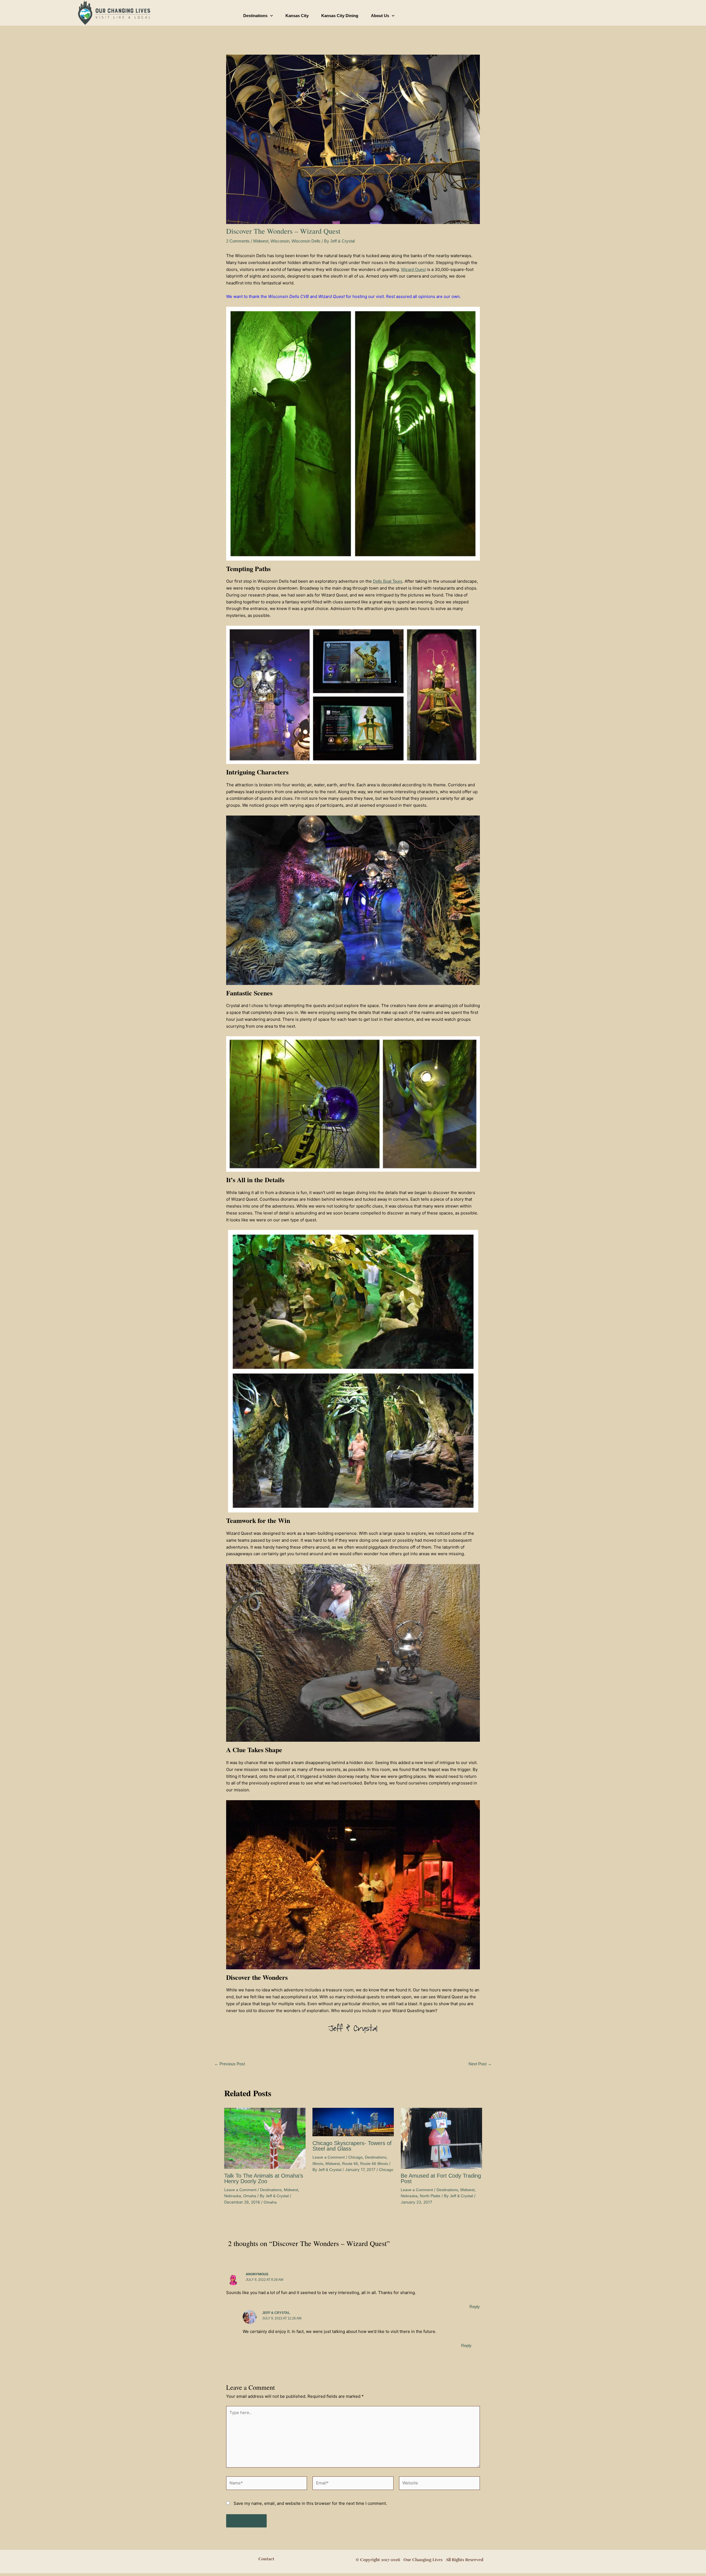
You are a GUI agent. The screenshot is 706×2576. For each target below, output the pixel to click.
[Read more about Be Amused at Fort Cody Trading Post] (441, 2138)
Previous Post (230, 2064)
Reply (475, 2307)
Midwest (261, 241)
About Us (380, 16)
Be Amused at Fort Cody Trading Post (441, 2178)
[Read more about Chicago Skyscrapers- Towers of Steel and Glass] (353, 2121)
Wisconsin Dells (306, 241)
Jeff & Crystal (276, 2313)
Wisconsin (280, 241)
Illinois (318, 2164)
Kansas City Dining (340, 16)
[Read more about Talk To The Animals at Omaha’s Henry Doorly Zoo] (265, 2138)
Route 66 (350, 2164)
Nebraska (233, 2196)
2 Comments (238, 241)
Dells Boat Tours (388, 581)
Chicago (355, 2157)
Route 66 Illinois (374, 2164)
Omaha (250, 2196)
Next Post (480, 2064)
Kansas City (297, 16)
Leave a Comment (240, 2190)
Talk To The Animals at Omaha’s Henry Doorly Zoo (264, 2178)
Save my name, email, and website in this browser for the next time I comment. (310, 2503)
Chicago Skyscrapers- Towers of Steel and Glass (352, 2146)
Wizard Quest (413, 269)
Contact (266, 2559)
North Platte (430, 2196)
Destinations (255, 16)
